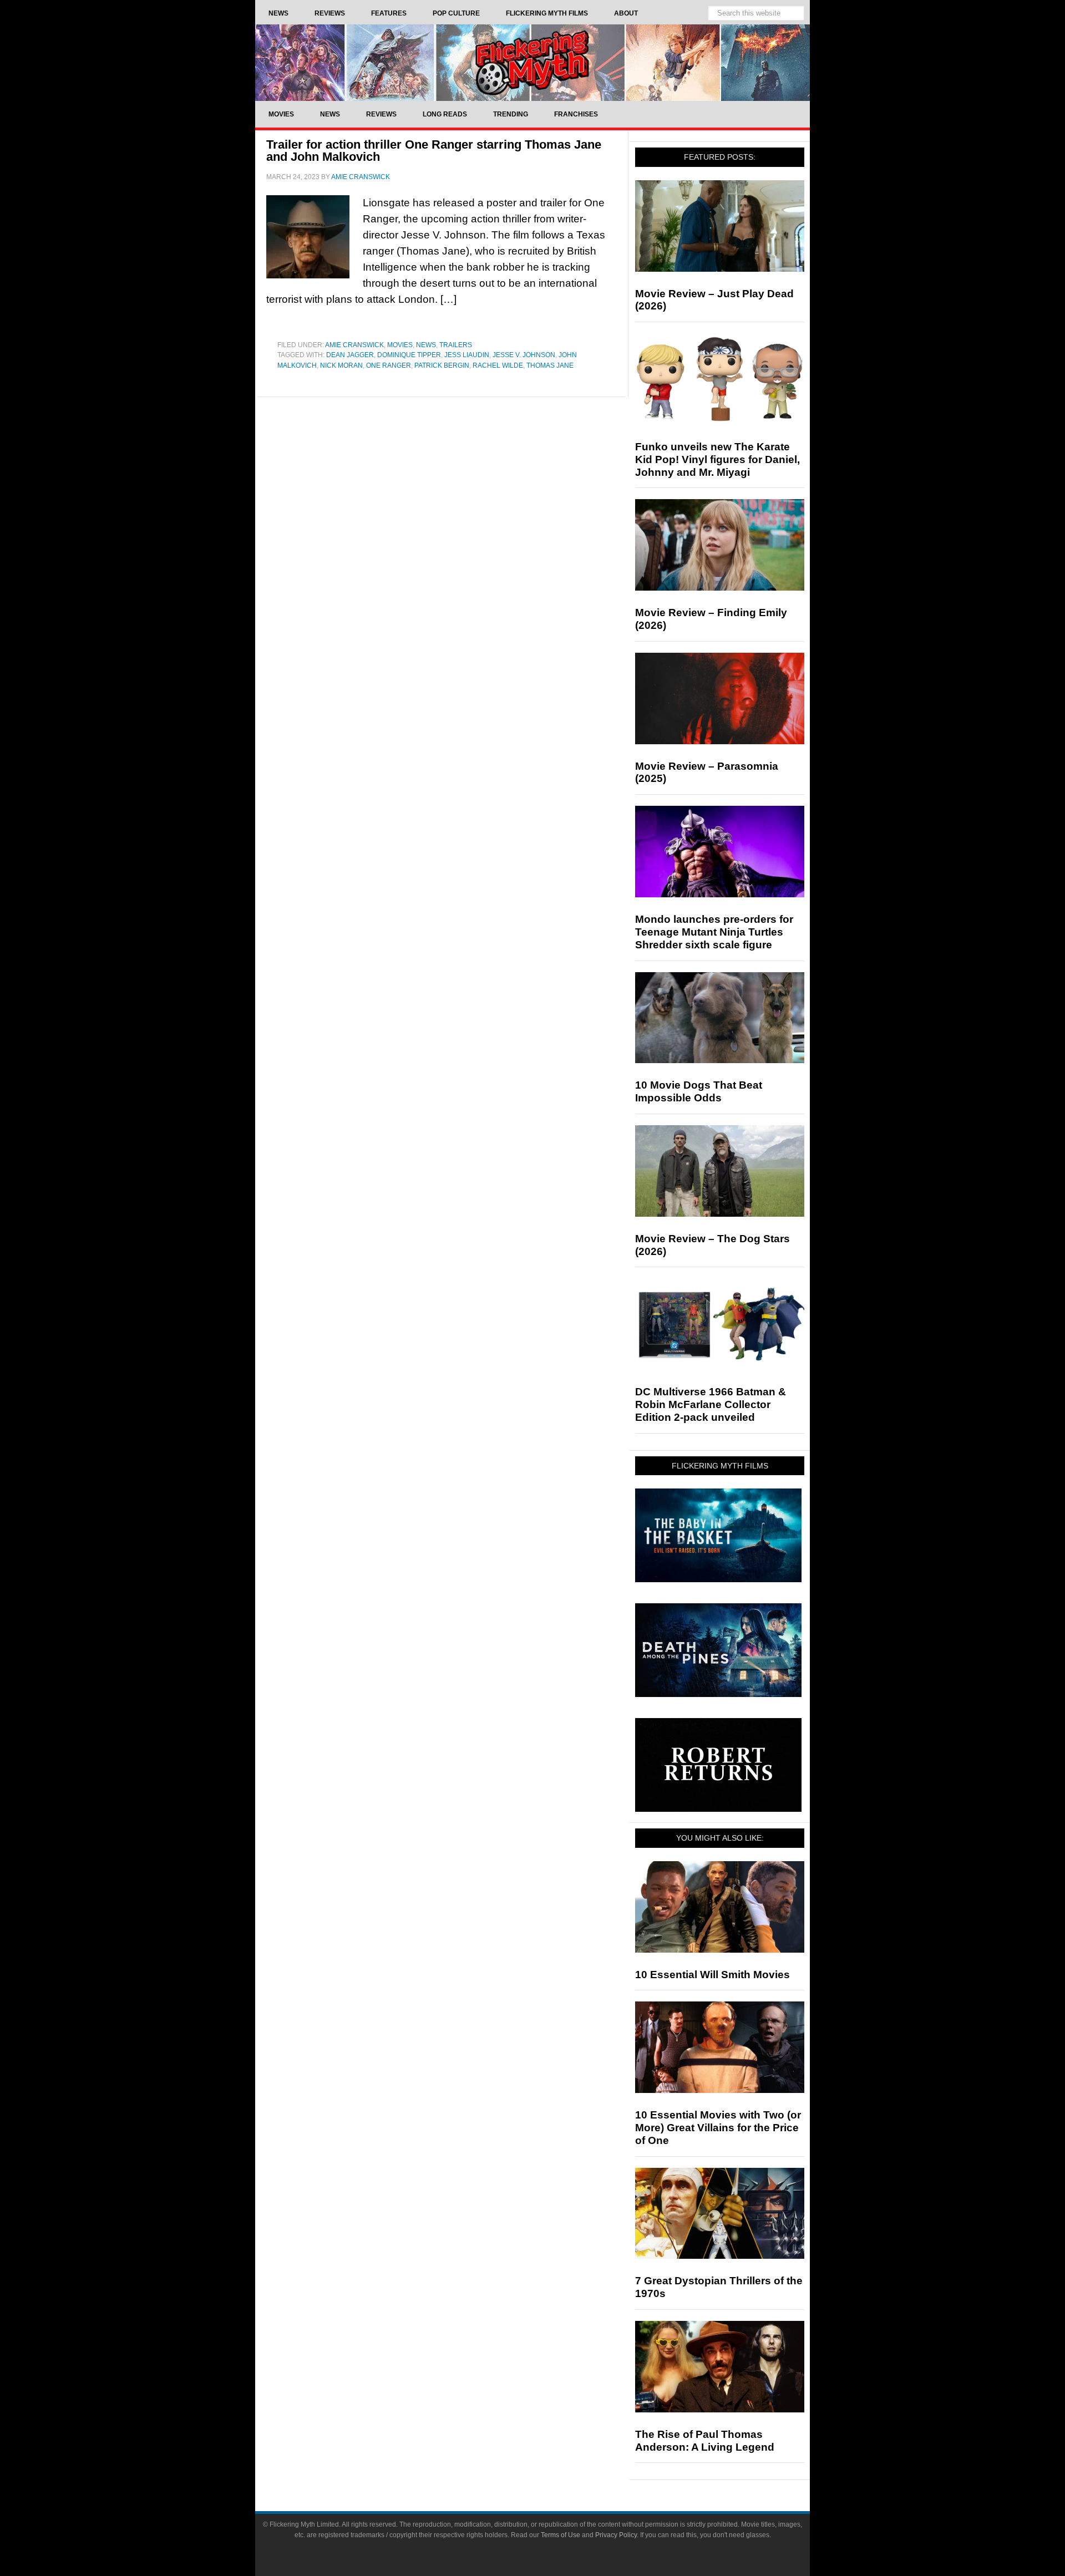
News (426, 345)
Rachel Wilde (498, 365)
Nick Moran (341, 365)
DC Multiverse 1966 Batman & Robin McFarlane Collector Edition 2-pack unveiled (711, 1404)
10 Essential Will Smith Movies (712, 1975)
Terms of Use (561, 2535)
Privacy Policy (616, 2535)
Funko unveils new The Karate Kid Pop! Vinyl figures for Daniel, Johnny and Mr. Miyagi (717, 459)
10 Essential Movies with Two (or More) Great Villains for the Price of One (718, 2128)
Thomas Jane (550, 365)
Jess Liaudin (467, 355)
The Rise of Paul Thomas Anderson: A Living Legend (705, 2441)
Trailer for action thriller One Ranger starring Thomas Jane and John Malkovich (434, 151)
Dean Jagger (350, 355)
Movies (400, 345)
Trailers (456, 345)
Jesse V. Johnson (524, 355)
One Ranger (389, 365)
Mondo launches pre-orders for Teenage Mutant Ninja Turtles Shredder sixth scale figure (714, 932)
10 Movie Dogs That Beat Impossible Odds (699, 1091)
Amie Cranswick (354, 345)
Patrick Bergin (442, 365)
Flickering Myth (532, 62)
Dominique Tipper (409, 355)
